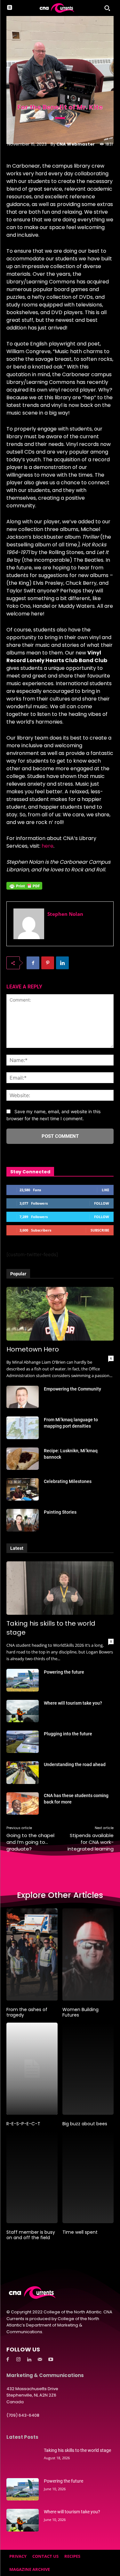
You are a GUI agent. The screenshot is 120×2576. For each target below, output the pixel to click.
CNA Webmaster (76, 144)
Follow (102, 1203)
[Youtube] (51, 2360)
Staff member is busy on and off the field (31, 2235)
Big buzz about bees (85, 2124)
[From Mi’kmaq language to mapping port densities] (23, 1428)
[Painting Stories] (23, 1520)
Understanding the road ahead (75, 1764)
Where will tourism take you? (73, 1703)
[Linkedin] (62, 963)
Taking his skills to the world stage (77, 2450)
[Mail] (40, 2360)
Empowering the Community (72, 1389)
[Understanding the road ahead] (23, 1772)
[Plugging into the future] (23, 1742)
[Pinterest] (48, 963)
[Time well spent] (88, 2177)
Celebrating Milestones (68, 1481)
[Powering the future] (23, 1680)
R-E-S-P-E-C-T (23, 2124)
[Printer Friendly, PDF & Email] (24, 889)
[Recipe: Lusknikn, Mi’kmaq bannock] (23, 1459)
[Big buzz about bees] (88, 2069)
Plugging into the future (68, 1734)
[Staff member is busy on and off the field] (32, 2177)
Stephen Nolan (65, 914)
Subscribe (100, 1230)
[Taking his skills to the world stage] (60, 1588)
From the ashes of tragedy (27, 2012)
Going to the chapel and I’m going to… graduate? (30, 1842)
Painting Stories (60, 1512)
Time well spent (80, 2232)
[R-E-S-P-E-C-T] (32, 2069)
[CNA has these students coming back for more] (23, 1803)
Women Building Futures (80, 2012)
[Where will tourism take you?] (23, 1711)
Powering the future (64, 1672)
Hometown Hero (33, 1349)
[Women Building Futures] (88, 1954)
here (48, 846)
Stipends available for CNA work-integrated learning (91, 1842)
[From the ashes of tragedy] (32, 1954)
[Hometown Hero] (60, 1314)
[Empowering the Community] (23, 1397)
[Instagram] (19, 2360)
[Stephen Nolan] (29, 924)
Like (105, 1190)
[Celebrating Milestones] (23, 1489)
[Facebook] (33, 963)
